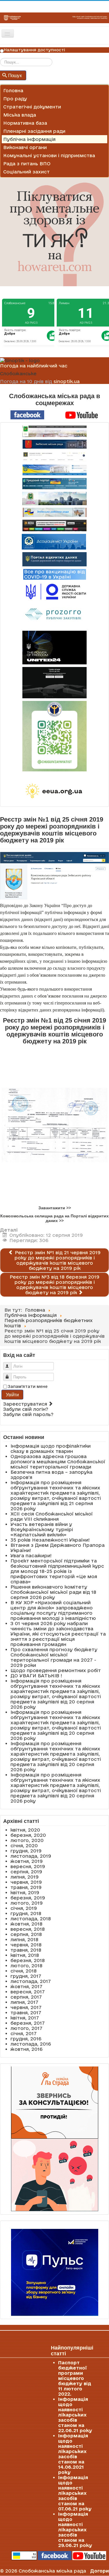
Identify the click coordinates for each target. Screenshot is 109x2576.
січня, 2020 (24, 1846)
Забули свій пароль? (28, 1414)
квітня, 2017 (25, 2018)
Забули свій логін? (26, 1409)
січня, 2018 (24, 1971)
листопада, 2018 (31, 1919)
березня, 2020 (28, 1835)
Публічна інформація (29, 139)
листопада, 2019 (31, 1856)
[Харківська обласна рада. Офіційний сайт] (54, 498)
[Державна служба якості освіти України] (54, 591)
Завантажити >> (55, 1208)
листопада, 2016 (31, 2044)
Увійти (12, 1394)
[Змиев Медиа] (54, 525)
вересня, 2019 (28, 1866)
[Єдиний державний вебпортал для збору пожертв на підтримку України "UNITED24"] (54, 648)
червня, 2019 (26, 1882)
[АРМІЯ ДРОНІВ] (54, 683)
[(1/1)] (54, 1124)
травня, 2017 (26, 2013)
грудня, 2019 (26, 1851)
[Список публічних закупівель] (54, 615)
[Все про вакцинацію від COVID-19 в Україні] (55, 574)
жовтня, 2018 (26, 1924)
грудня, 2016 (26, 2039)
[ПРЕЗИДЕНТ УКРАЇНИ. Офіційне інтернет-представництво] (54, 457)
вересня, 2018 (28, 1929)
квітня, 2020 (25, 1830)
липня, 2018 (24, 1939)
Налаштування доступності (34, 50)
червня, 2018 (26, 1945)
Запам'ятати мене (28, 1386)
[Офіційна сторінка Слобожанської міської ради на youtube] (82, 414)
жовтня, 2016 (26, 2049)
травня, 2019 (26, 1887)
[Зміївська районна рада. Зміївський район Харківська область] (54, 512)
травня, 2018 (26, 1950)
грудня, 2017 (26, 1976)
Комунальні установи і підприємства (49, 155)
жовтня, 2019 (27, 1861)
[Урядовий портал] (54, 484)
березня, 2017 (28, 2023)
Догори (100, 2571)
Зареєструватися (26, 1404)
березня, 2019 (28, 1898)
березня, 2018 (28, 1960)
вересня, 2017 (28, 1992)
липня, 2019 (25, 1877)
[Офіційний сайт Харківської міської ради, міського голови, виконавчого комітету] (54, 431)
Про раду (15, 99)
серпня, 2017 (26, 1997)
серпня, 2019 (26, 1872)
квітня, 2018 (25, 1955)
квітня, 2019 (25, 1892)
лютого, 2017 (26, 2028)
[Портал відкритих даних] (54, 559)
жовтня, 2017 (26, 1986)
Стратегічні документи (32, 107)
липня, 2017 (24, 2002)
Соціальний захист (26, 172)
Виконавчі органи (25, 147)
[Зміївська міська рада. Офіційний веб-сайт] (54, 444)
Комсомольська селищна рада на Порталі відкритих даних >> (54, 1218)
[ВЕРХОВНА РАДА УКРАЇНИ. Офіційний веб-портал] (54, 470)
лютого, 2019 (27, 1903)
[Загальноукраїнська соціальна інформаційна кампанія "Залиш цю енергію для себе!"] (54, 791)
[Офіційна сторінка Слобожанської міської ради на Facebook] (27, 414)
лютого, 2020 (27, 1840)
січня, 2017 (24, 2033)
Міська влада (20, 115)
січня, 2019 (24, 1908)
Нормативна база (25, 123)
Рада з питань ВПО (27, 164)
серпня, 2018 (26, 1934)
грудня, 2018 (26, 1913)
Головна (13, 90)
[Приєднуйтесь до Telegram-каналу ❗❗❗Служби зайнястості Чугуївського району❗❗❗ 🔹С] (54, 736)
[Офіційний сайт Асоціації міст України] (54, 541)
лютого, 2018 (26, 1966)
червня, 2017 (26, 2007)
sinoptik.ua (67, 381)
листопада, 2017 (31, 1981)
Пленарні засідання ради (34, 131)
